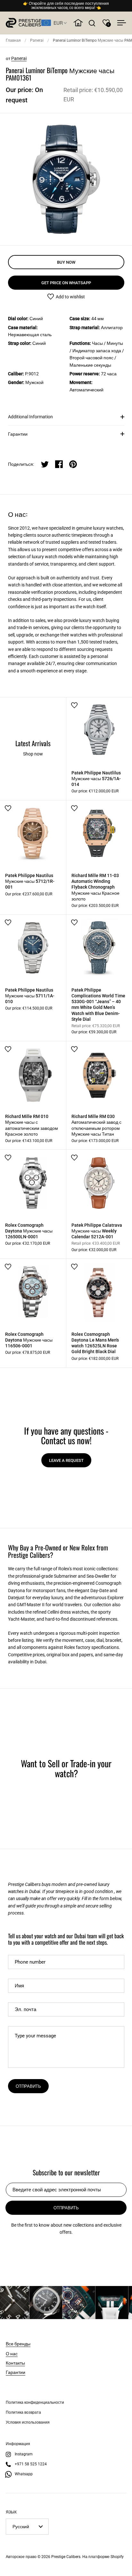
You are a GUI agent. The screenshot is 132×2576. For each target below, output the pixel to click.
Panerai (37, 40)
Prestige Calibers (66, 2557)
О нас (12, 2353)
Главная (13, 40)
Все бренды (18, 2343)
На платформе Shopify (103, 2557)
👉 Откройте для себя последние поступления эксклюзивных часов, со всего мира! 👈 (66, 6)
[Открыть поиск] (92, 23)
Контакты (15, 2363)
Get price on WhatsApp (66, 283)
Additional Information (30, 417)
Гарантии (18, 434)
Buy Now (66, 262)
